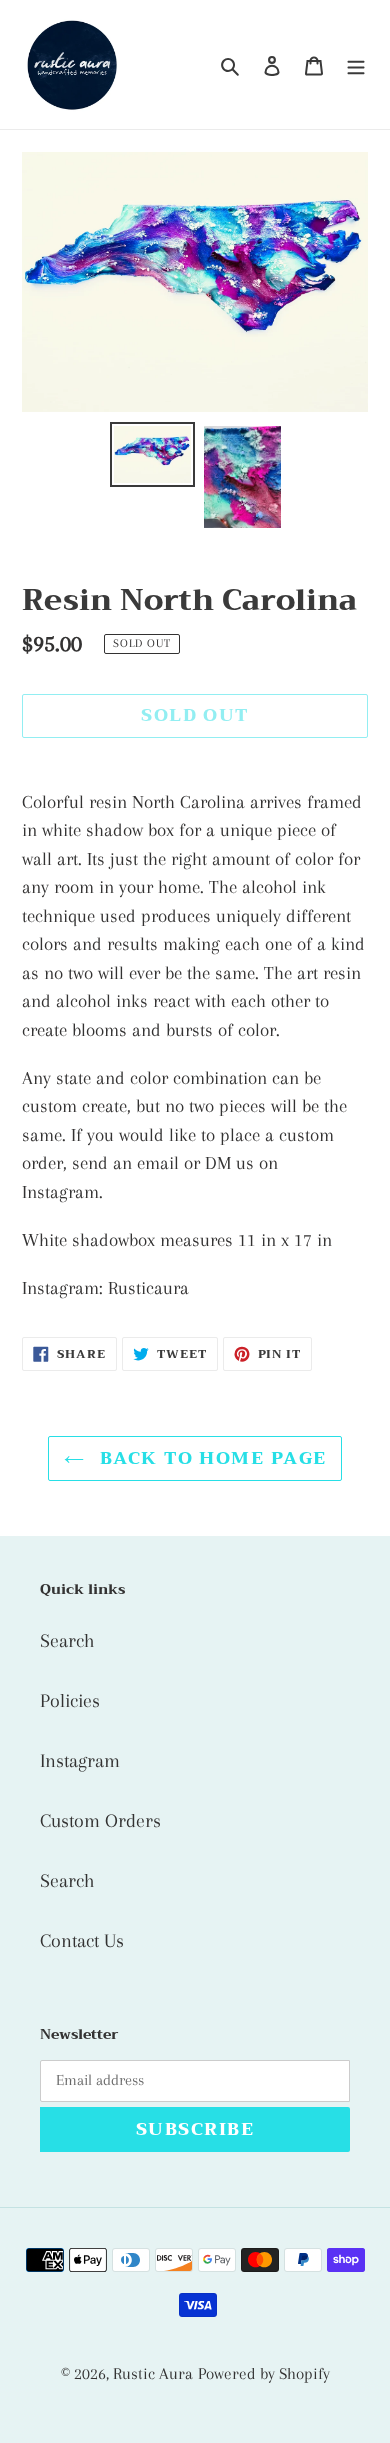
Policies (70, 1701)
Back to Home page (210, 1458)
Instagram (80, 1761)
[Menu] (356, 65)
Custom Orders (100, 1821)
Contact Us (82, 1941)
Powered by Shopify (264, 2373)
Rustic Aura (153, 2373)
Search (67, 1641)
